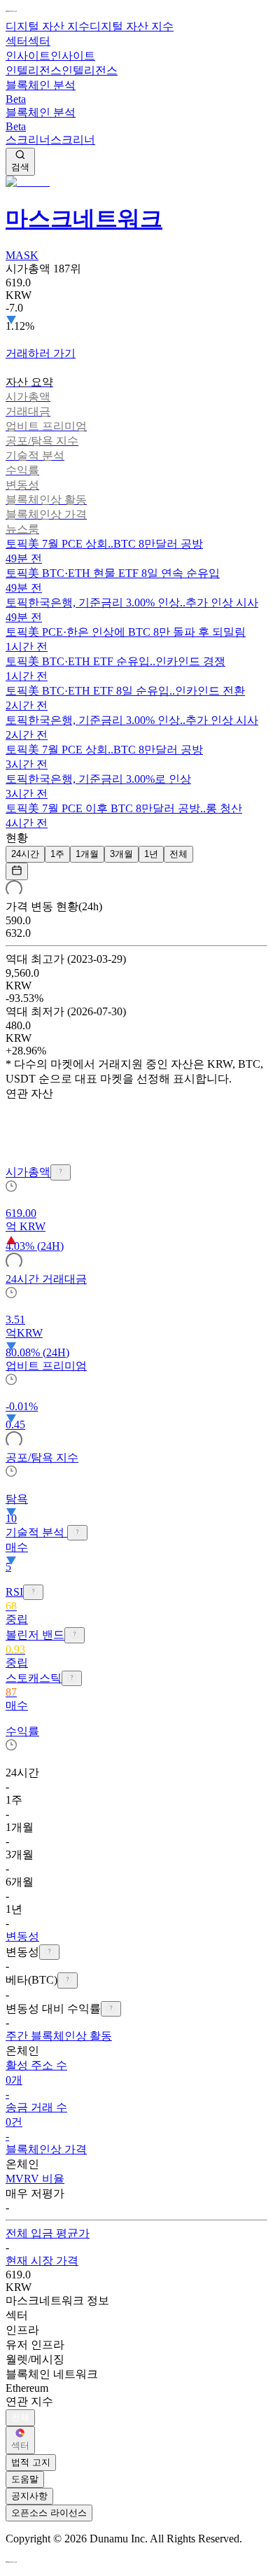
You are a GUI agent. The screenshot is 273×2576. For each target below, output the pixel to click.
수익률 (22, 1731)
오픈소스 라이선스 (49, 2513)
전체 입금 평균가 (48, 2233)
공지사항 (29, 2496)
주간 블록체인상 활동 (59, 2036)
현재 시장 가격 (42, 2261)
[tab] (136, 383)
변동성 (22, 1936)
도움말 (25, 2479)
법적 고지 (31, 2462)
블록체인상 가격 (46, 2149)
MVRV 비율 (35, 2179)
